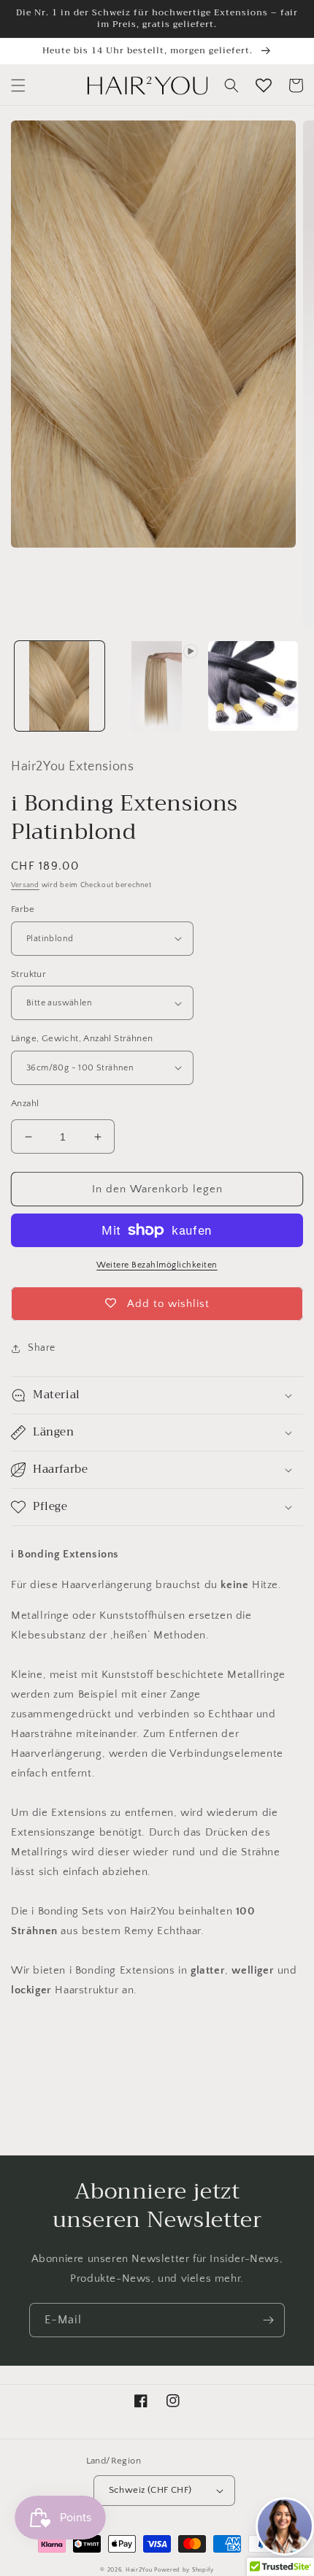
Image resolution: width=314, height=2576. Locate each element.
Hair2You (139, 2570)
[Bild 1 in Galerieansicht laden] (60, 686)
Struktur (28, 974)
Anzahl (25, 1103)
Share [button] (42, 1348)
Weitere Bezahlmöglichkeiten (157, 1265)
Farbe (23, 909)
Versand (25, 885)
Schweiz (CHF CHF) (150, 2490)
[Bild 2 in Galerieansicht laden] (253, 686)
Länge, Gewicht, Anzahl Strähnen (82, 1038)
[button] (18, 85)
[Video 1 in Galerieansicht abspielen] (157, 686)
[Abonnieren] (268, 2320)
